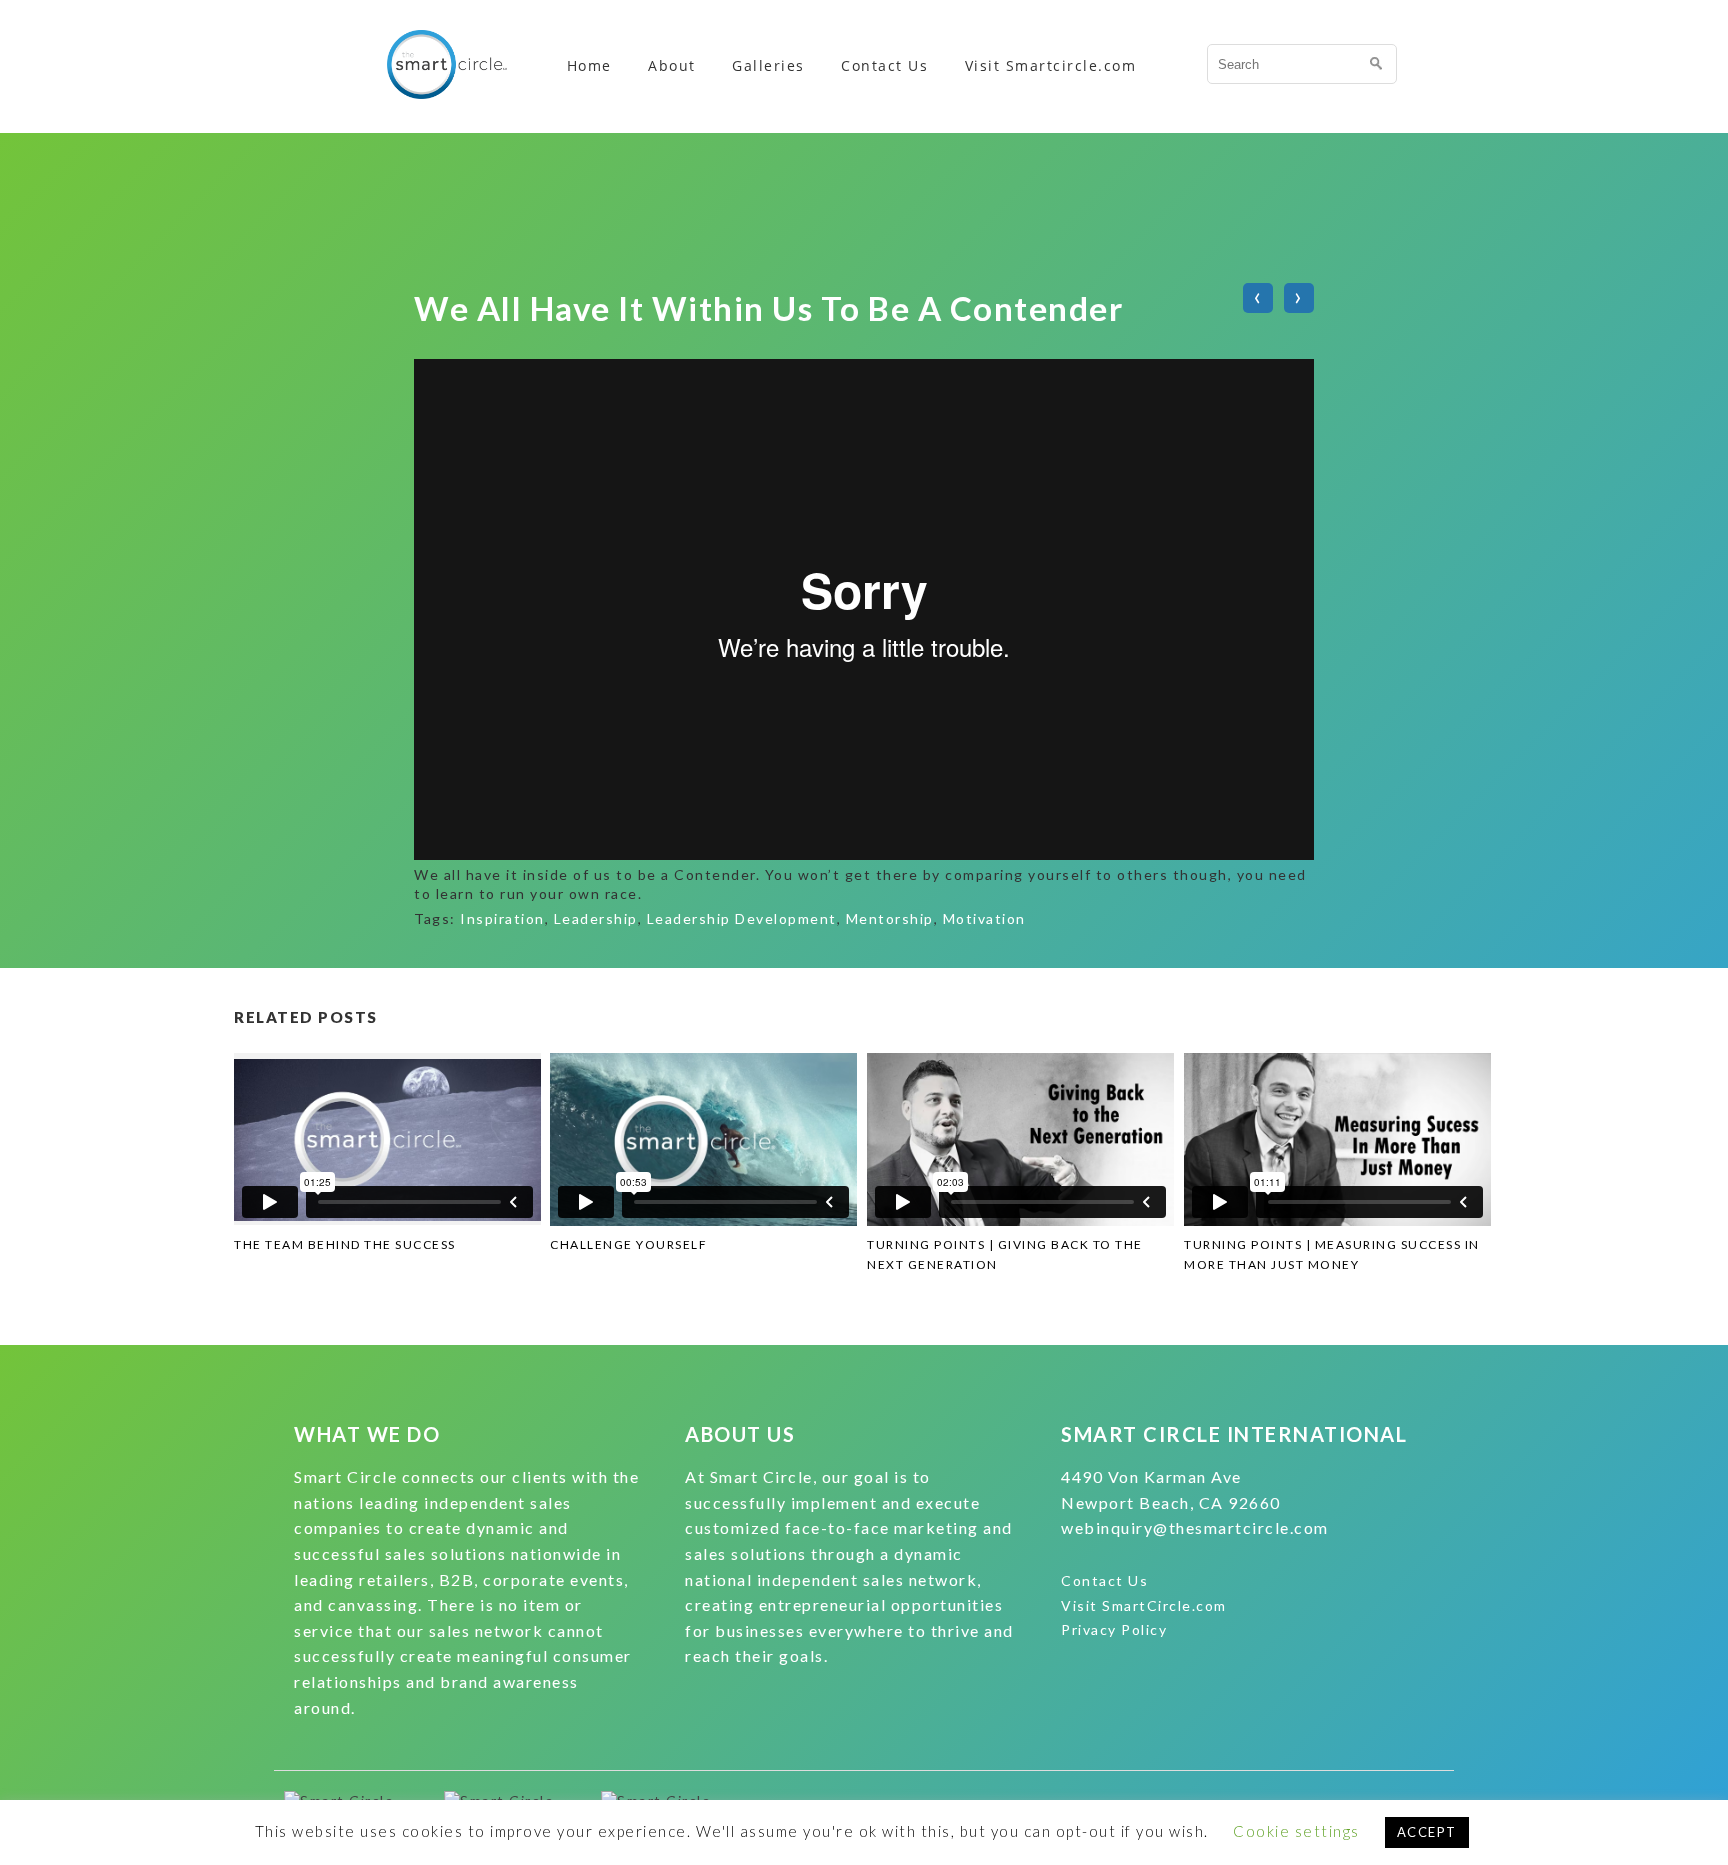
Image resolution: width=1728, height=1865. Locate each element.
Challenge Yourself (628, 1244)
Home (589, 65)
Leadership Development (742, 918)
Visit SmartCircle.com (1144, 1605)
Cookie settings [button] (1296, 1831)
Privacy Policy (1114, 1629)
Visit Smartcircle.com (1051, 65)
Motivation (984, 918)
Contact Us (884, 65)
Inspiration (502, 918)
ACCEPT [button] (1427, 1832)
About (672, 65)
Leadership (596, 918)
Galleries (768, 65)
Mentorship (890, 918)
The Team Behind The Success (345, 1244)
